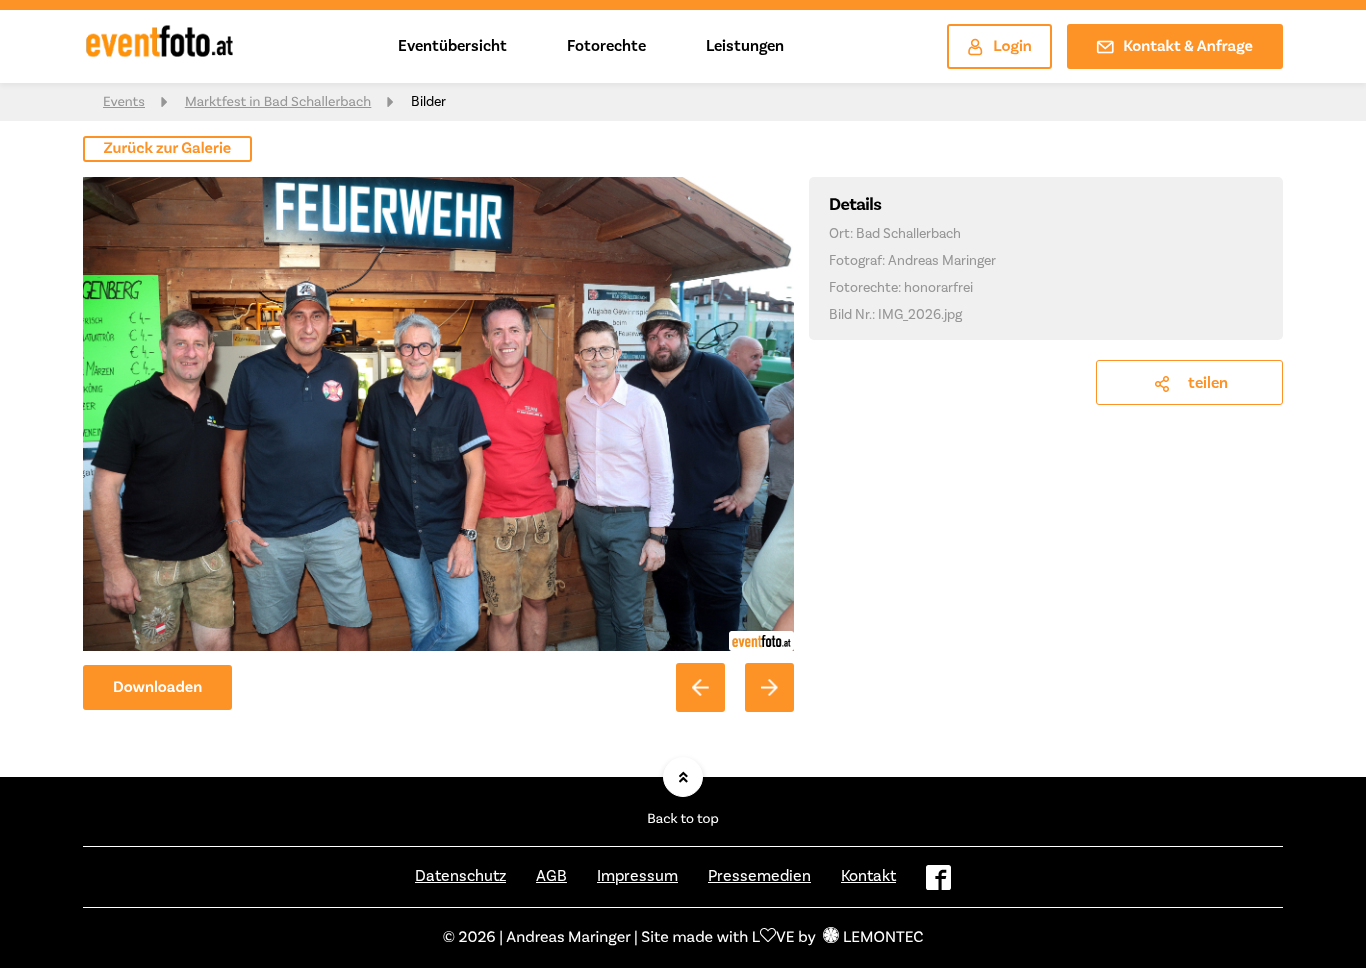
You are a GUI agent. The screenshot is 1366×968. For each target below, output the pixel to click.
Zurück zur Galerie (168, 149)
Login (1012, 47)
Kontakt (868, 876)
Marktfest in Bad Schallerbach (278, 102)
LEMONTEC (883, 938)
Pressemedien (759, 876)
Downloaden (157, 688)
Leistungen (745, 46)
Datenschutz (460, 876)
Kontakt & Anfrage (1188, 47)
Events (124, 102)
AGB (551, 876)
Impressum (637, 876)
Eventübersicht (452, 46)
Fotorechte (606, 46)
